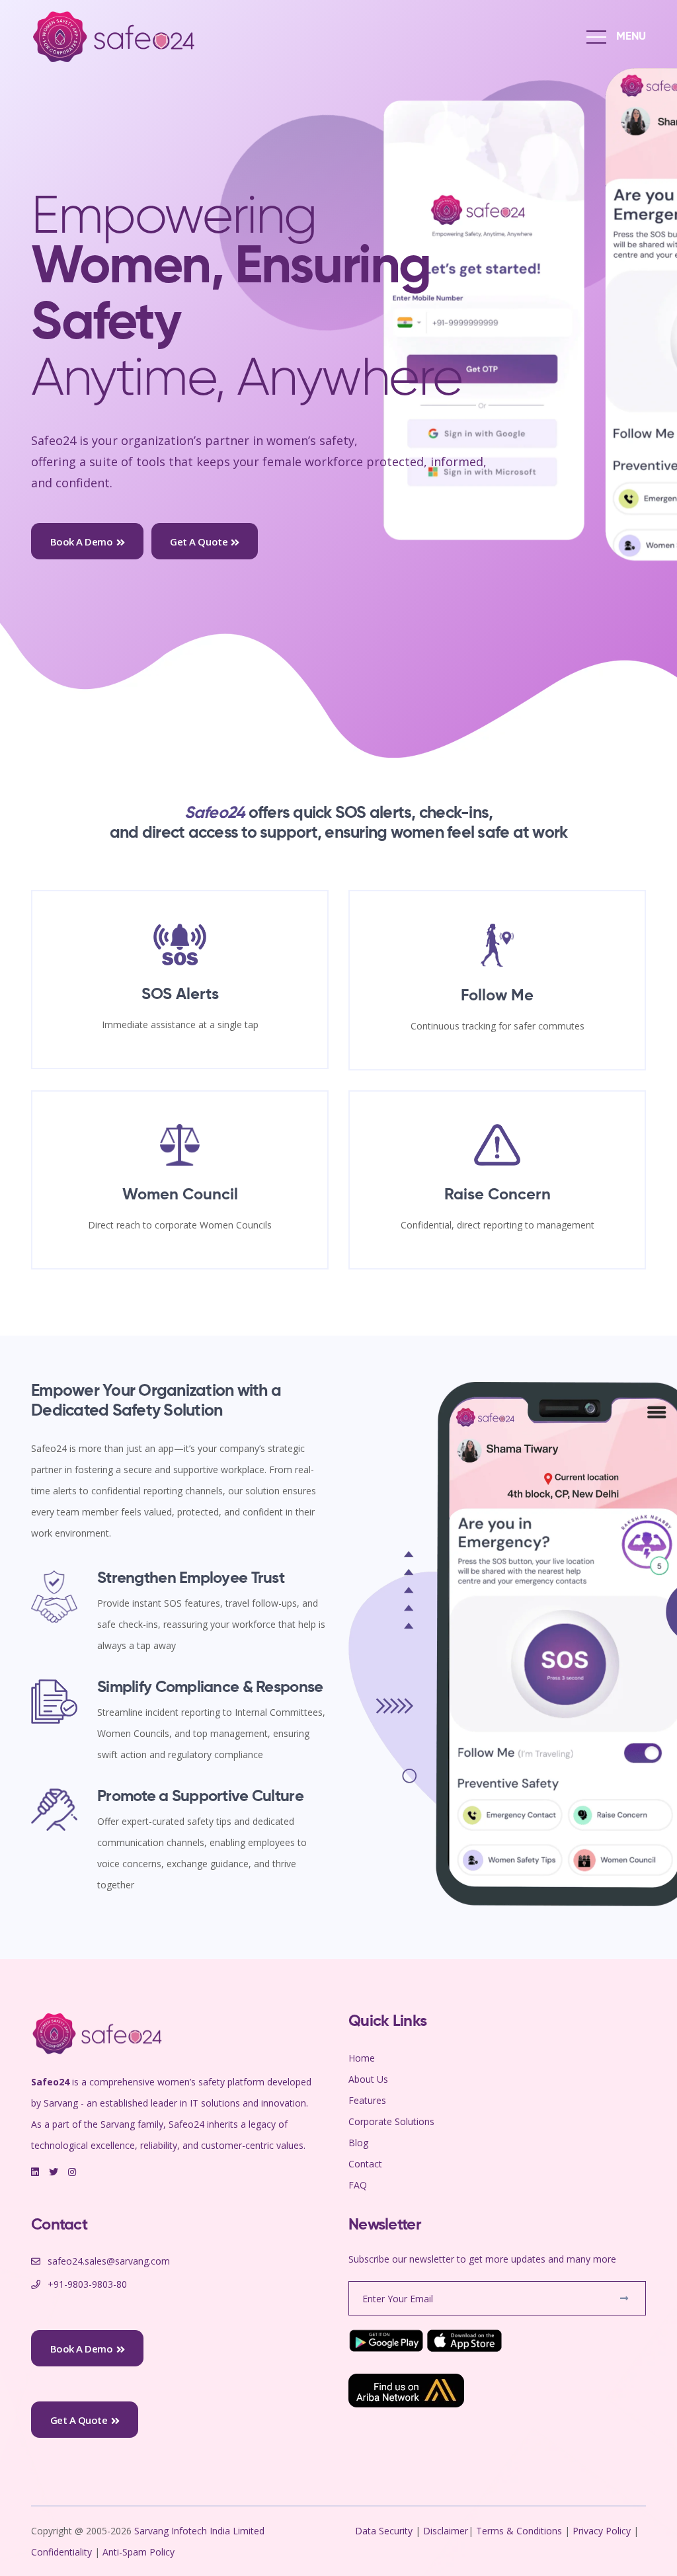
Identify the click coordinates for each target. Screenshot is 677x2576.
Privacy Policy (602, 2531)
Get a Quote (199, 542)
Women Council (180, 1195)
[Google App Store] (386, 2340)
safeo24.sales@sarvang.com (109, 2261)
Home (362, 2058)
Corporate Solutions (391, 2121)
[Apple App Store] (465, 2340)
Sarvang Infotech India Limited (201, 2531)
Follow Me (497, 996)
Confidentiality (63, 2552)
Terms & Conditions (519, 2531)
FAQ (358, 2185)
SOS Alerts (180, 994)
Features (367, 2100)
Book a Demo (82, 542)
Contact (365, 2164)
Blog (358, 2143)
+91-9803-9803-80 (87, 2284)
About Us (368, 2079)
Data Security (385, 2531)
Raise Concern (498, 1195)
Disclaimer (446, 2531)
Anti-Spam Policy (139, 2552)
